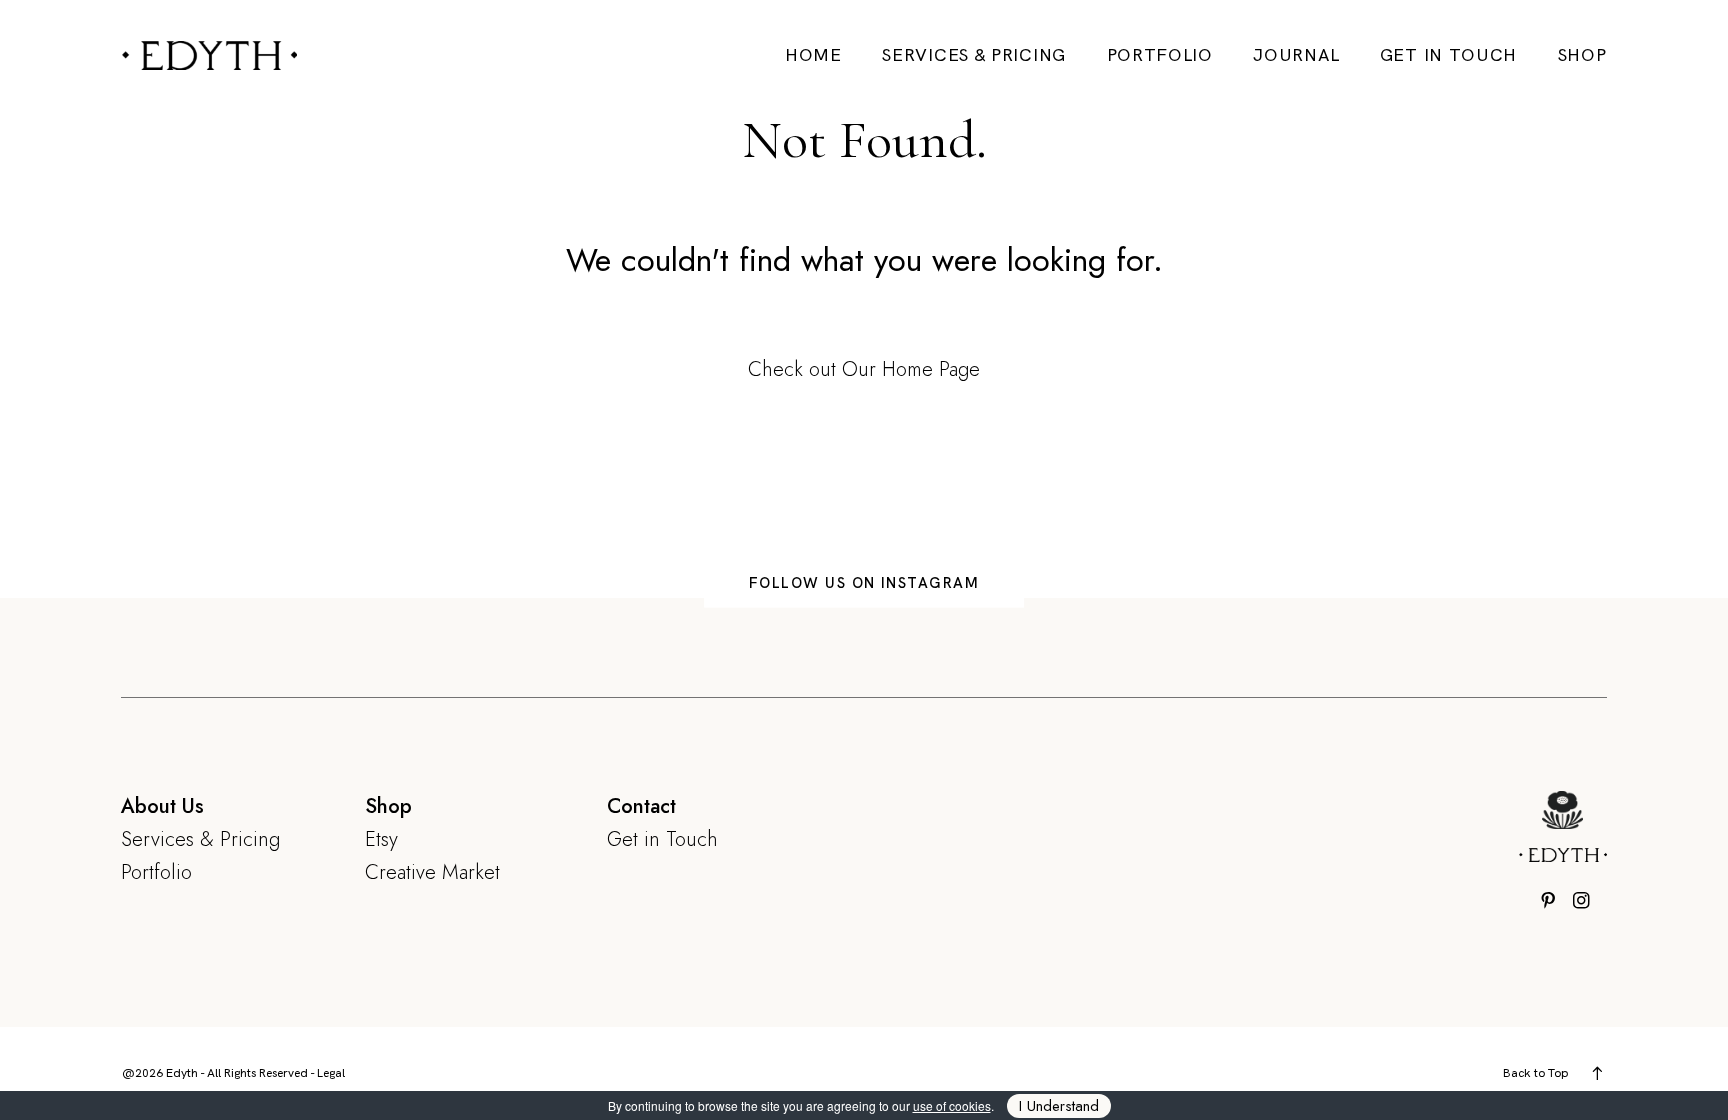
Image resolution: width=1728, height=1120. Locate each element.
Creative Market (432, 872)
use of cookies (952, 1105)
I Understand (1059, 1106)
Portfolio (1160, 55)
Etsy (381, 839)
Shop (1582, 55)
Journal (1296, 55)
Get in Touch (1448, 55)
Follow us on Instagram (864, 582)
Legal (331, 1073)
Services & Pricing (974, 55)
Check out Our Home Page (864, 369)
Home (813, 55)
